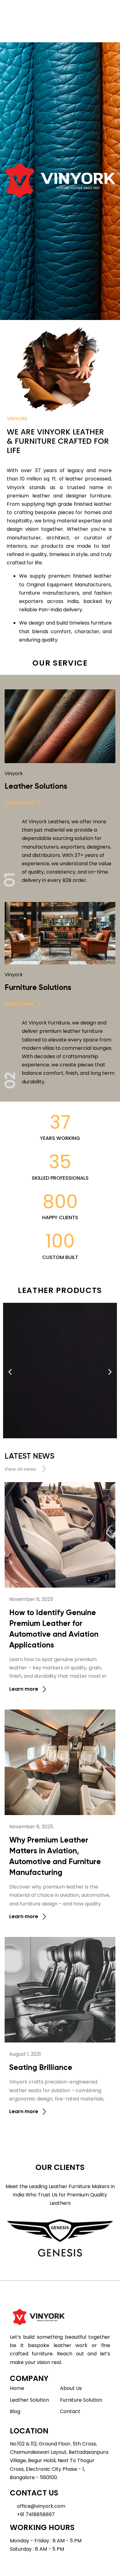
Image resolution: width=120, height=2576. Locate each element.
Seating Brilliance (41, 2067)
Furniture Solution (81, 2400)
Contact (70, 2411)
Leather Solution (29, 2400)
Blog (15, 2411)
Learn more (24, 1689)
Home (17, 2388)
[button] (10, 1372)
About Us (71, 2388)
